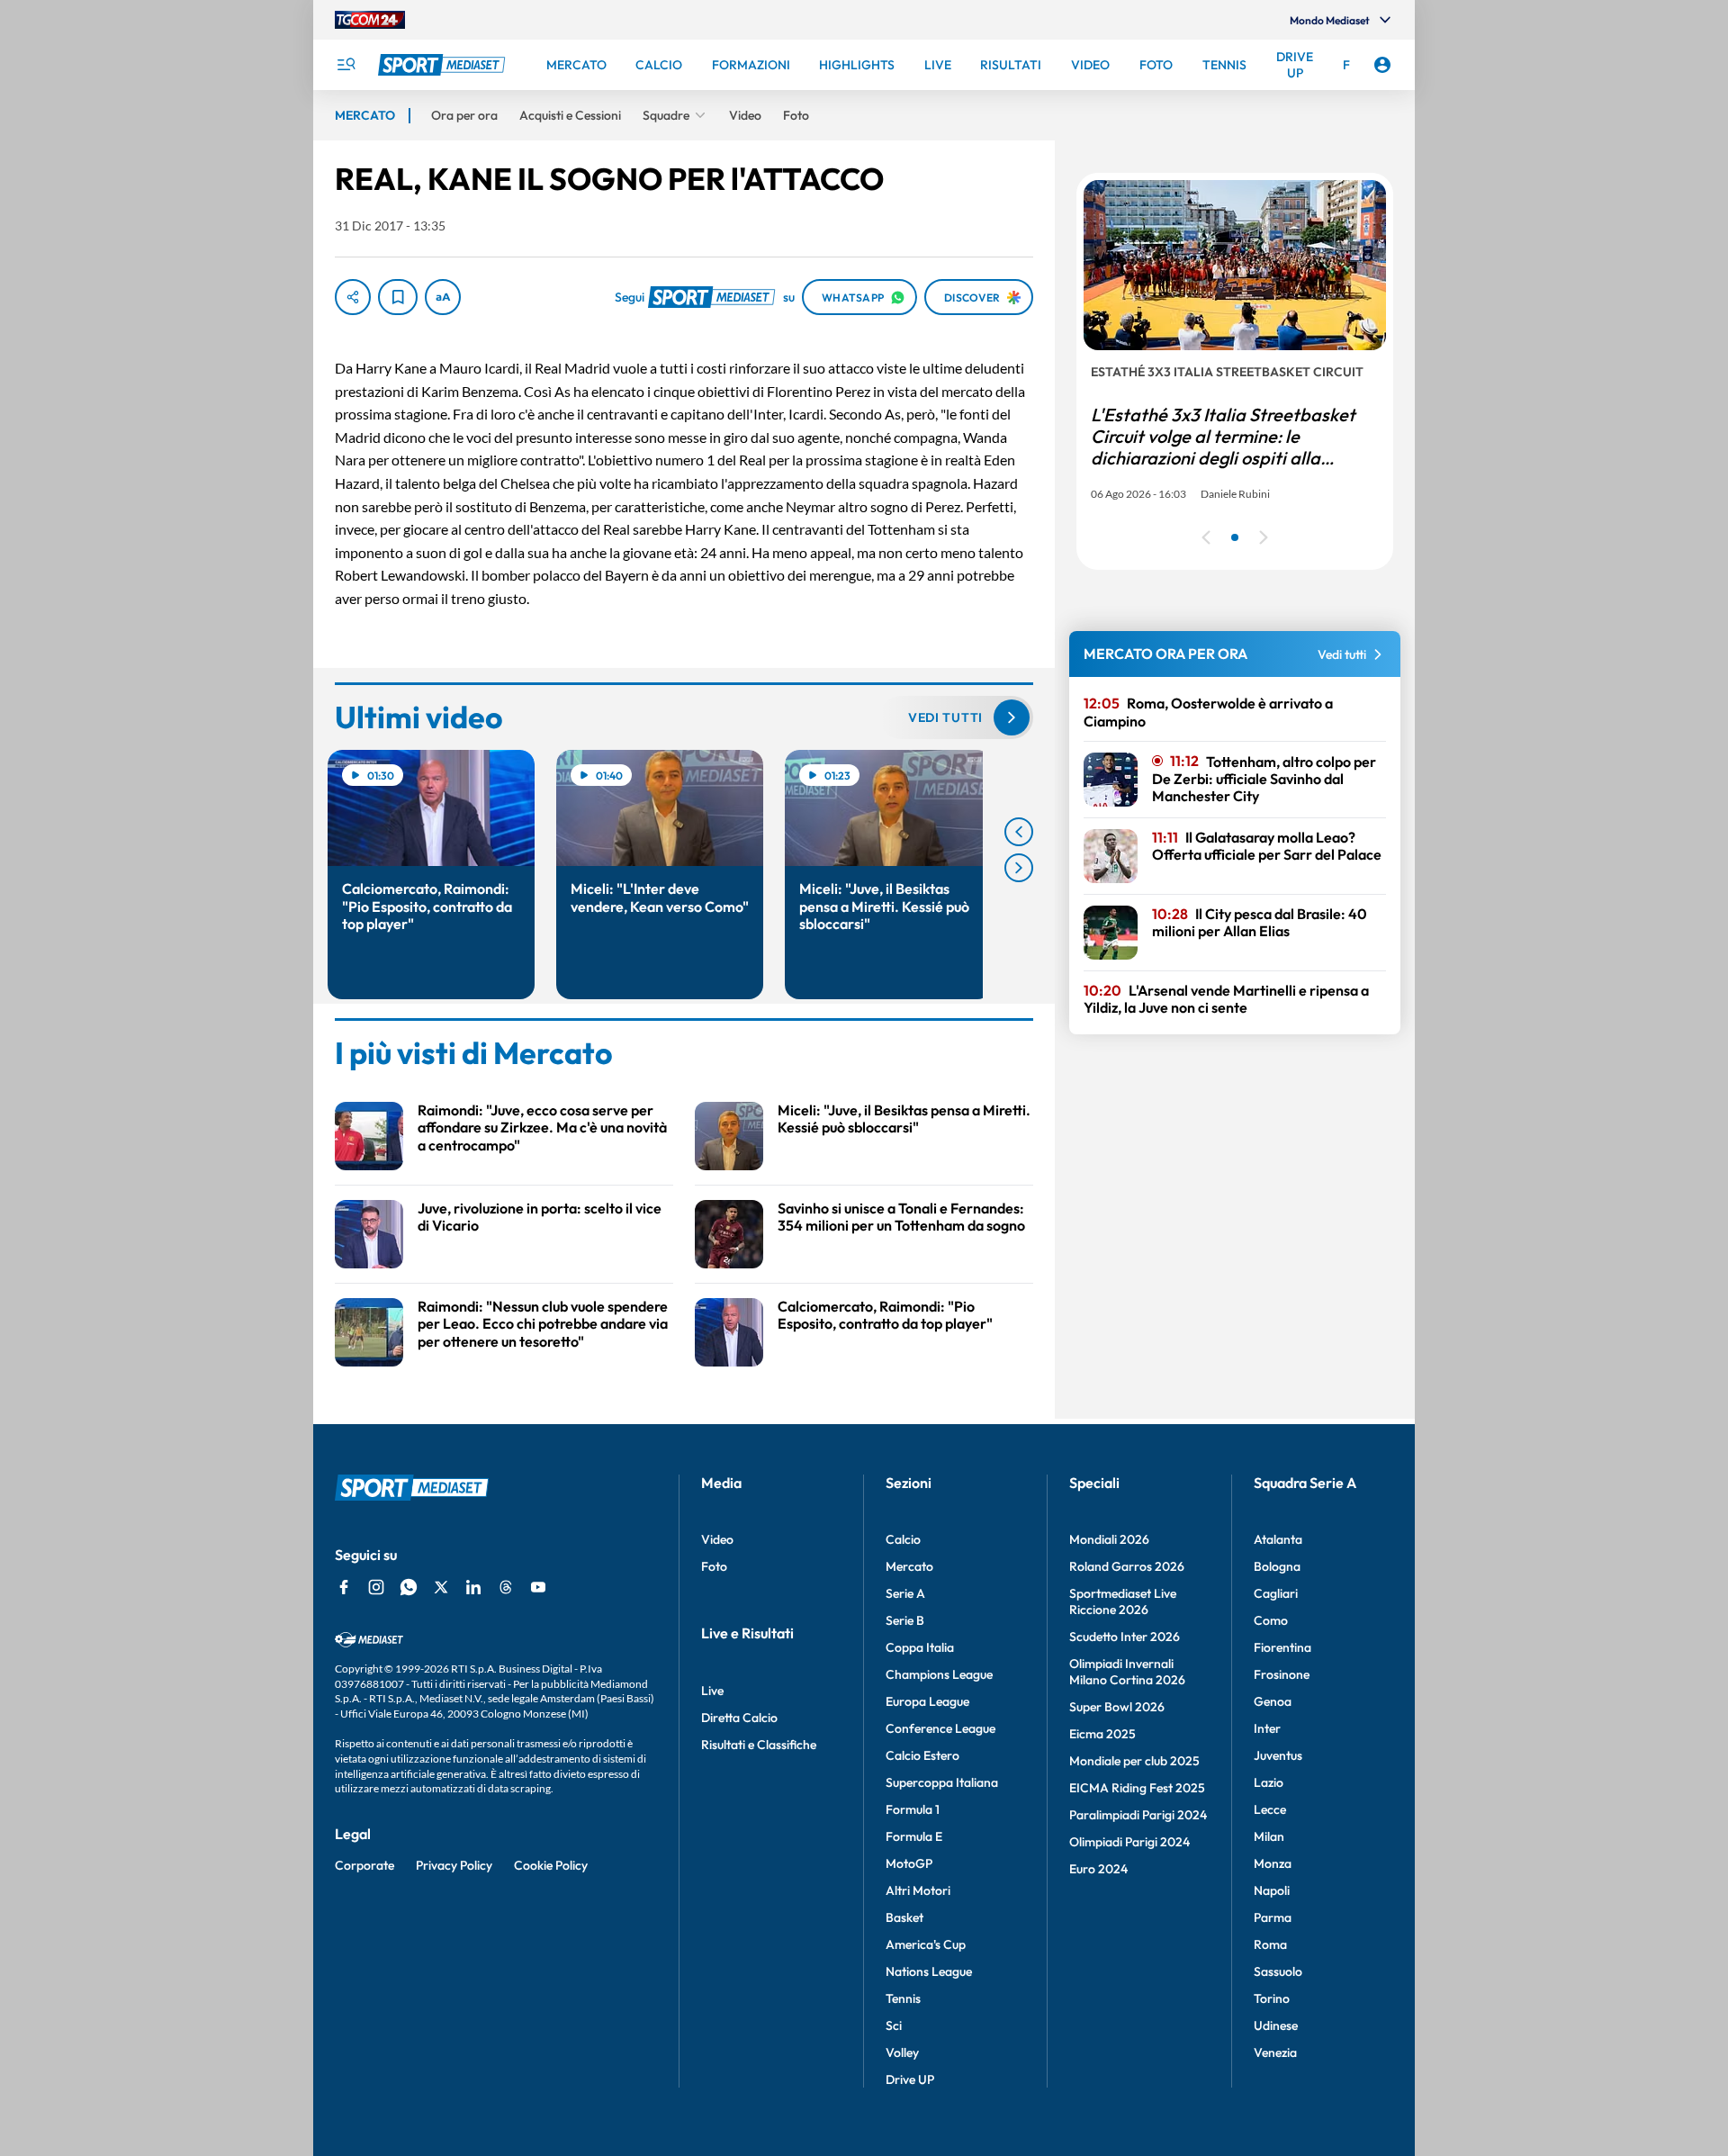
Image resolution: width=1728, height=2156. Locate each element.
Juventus (1278, 1755)
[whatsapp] (409, 1587)
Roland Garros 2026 (1127, 1566)
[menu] (346, 65)
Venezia (1275, 2052)
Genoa (1273, 1701)
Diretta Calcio (739, 1718)
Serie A (905, 1593)
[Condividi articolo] (353, 297)
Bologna (1277, 1566)
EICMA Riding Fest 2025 (1137, 1788)
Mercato (909, 1566)
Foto (714, 1566)
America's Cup (926, 1944)
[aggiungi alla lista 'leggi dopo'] (398, 297)
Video (717, 1539)
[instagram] (376, 1587)
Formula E (914, 1836)
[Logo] (444, 65)
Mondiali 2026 (1109, 1539)
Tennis (903, 1998)
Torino (1272, 1998)
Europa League (927, 1701)
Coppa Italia (920, 1647)
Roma (1270, 1944)
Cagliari (1276, 1593)
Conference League (940, 1728)
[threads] (506, 1587)
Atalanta (1278, 1539)
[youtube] (538, 1587)
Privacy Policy (454, 1865)
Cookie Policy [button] (551, 1865)
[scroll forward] (1019, 868)
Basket (904, 1917)
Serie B (905, 1620)
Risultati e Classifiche (759, 1745)
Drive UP (910, 2079)
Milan (1269, 1836)
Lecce (1270, 1809)
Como (1271, 1620)
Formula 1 (913, 1809)
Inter (1267, 1728)
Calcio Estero (922, 1755)
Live (712, 1691)
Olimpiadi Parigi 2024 (1129, 1842)
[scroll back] (1019, 832)
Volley (902, 2052)
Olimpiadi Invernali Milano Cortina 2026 (1127, 1672)
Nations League (929, 1971)
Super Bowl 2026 (1117, 1707)
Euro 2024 (1098, 1869)
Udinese (1276, 2025)
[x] (441, 1587)
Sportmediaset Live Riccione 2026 (1123, 1601)
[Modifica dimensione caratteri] (443, 297)
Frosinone (1282, 1674)
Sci (894, 2025)
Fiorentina (1282, 1647)
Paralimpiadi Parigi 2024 (1138, 1815)
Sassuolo (1278, 1971)
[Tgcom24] (370, 20)
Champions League (939, 1674)
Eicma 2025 (1102, 1734)
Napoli (1272, 1890)
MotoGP (909, 1863)
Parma (1273, 1917)
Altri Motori (918, 1890)
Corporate (364, 1865)
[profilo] (1382, 65)
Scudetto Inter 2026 (1125, 1637)
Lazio (1269, 1782)
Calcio (903, 1539)
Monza (1273, 1863)
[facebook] (344, 1587)
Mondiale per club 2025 (1134, 1761)
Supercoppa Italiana (942, 1782)
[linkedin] (473, 1587)
